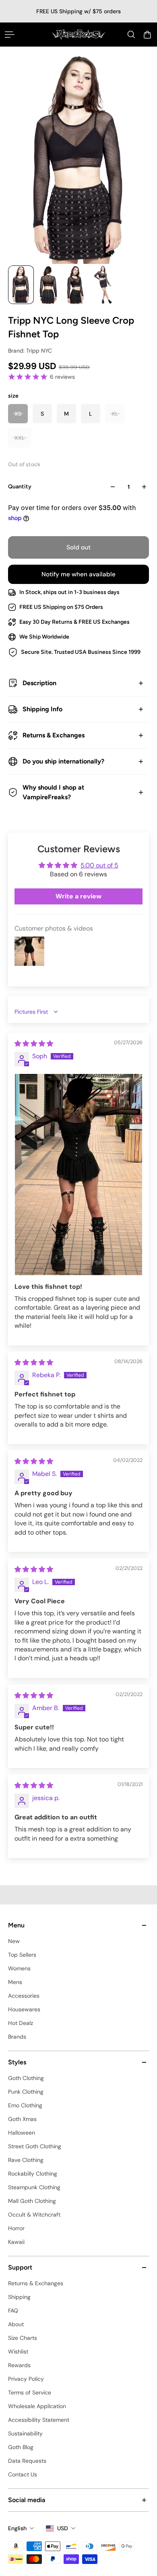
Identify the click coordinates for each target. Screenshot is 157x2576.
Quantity (20, 487)
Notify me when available (78, 574)
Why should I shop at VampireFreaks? (53, 792)
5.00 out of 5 (99, 865)
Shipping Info (42, 709)
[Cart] (147, 35)
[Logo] (79, 34)
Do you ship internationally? (63, 761)
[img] (34, 1044)
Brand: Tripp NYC (30, 351)
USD (63, 2528)
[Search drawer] (131, 35)
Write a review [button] (78, 896)
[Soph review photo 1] (78, 1175)
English (17, 2528)
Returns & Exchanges (54, 735)
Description (39, 683)
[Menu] (10, 35)
